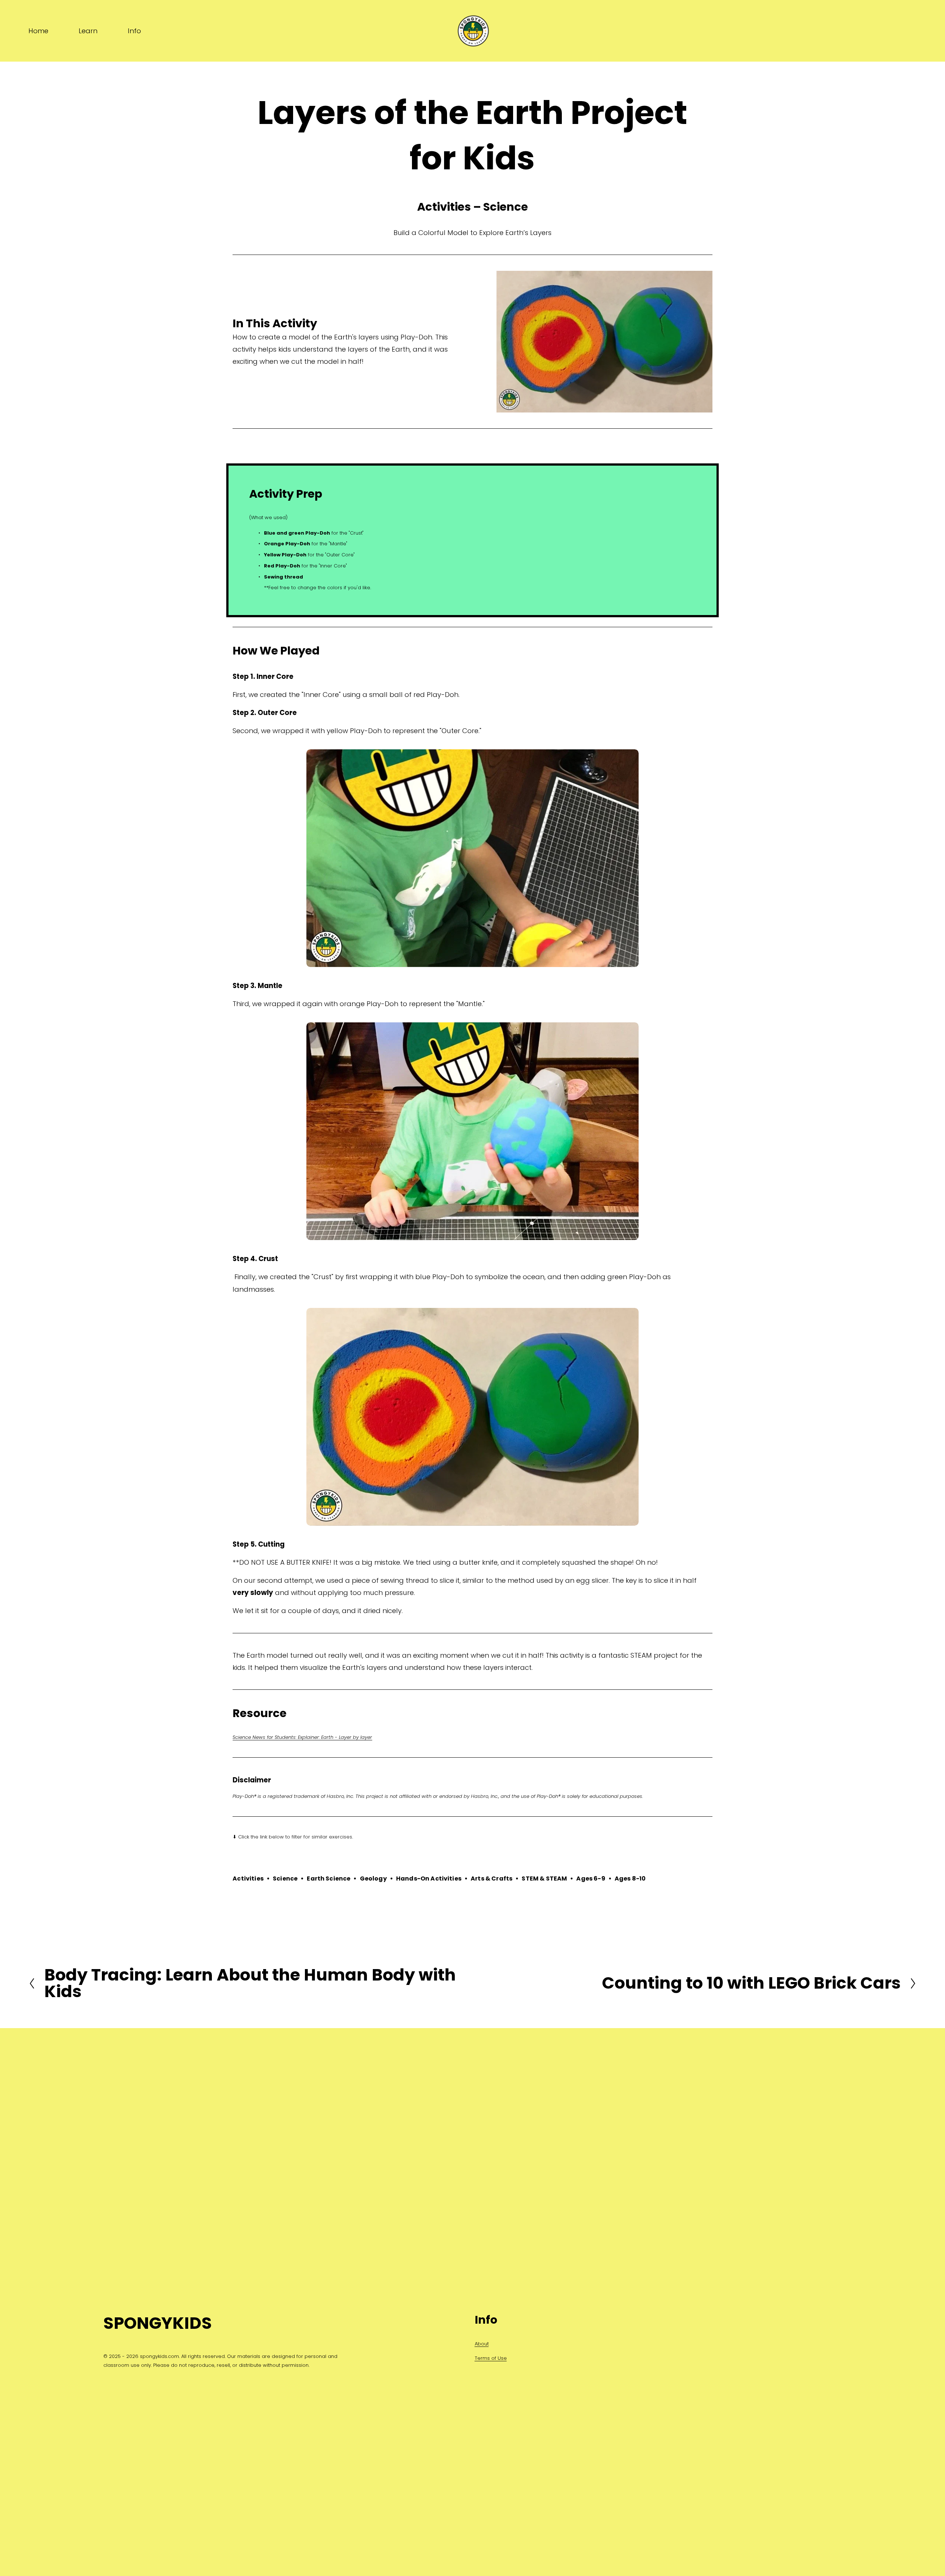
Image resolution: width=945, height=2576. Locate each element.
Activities (248, 1879)
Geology (373, 1879)
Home (38, 31)
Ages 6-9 (591, 1879)
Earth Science (329, 1879)
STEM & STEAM (544, 1879)
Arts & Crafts (492, 1879)
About (482, 2344)
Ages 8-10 (630, 1879)
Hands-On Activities (429, 1879)
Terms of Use (491, 2358)
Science (285, 1879)
